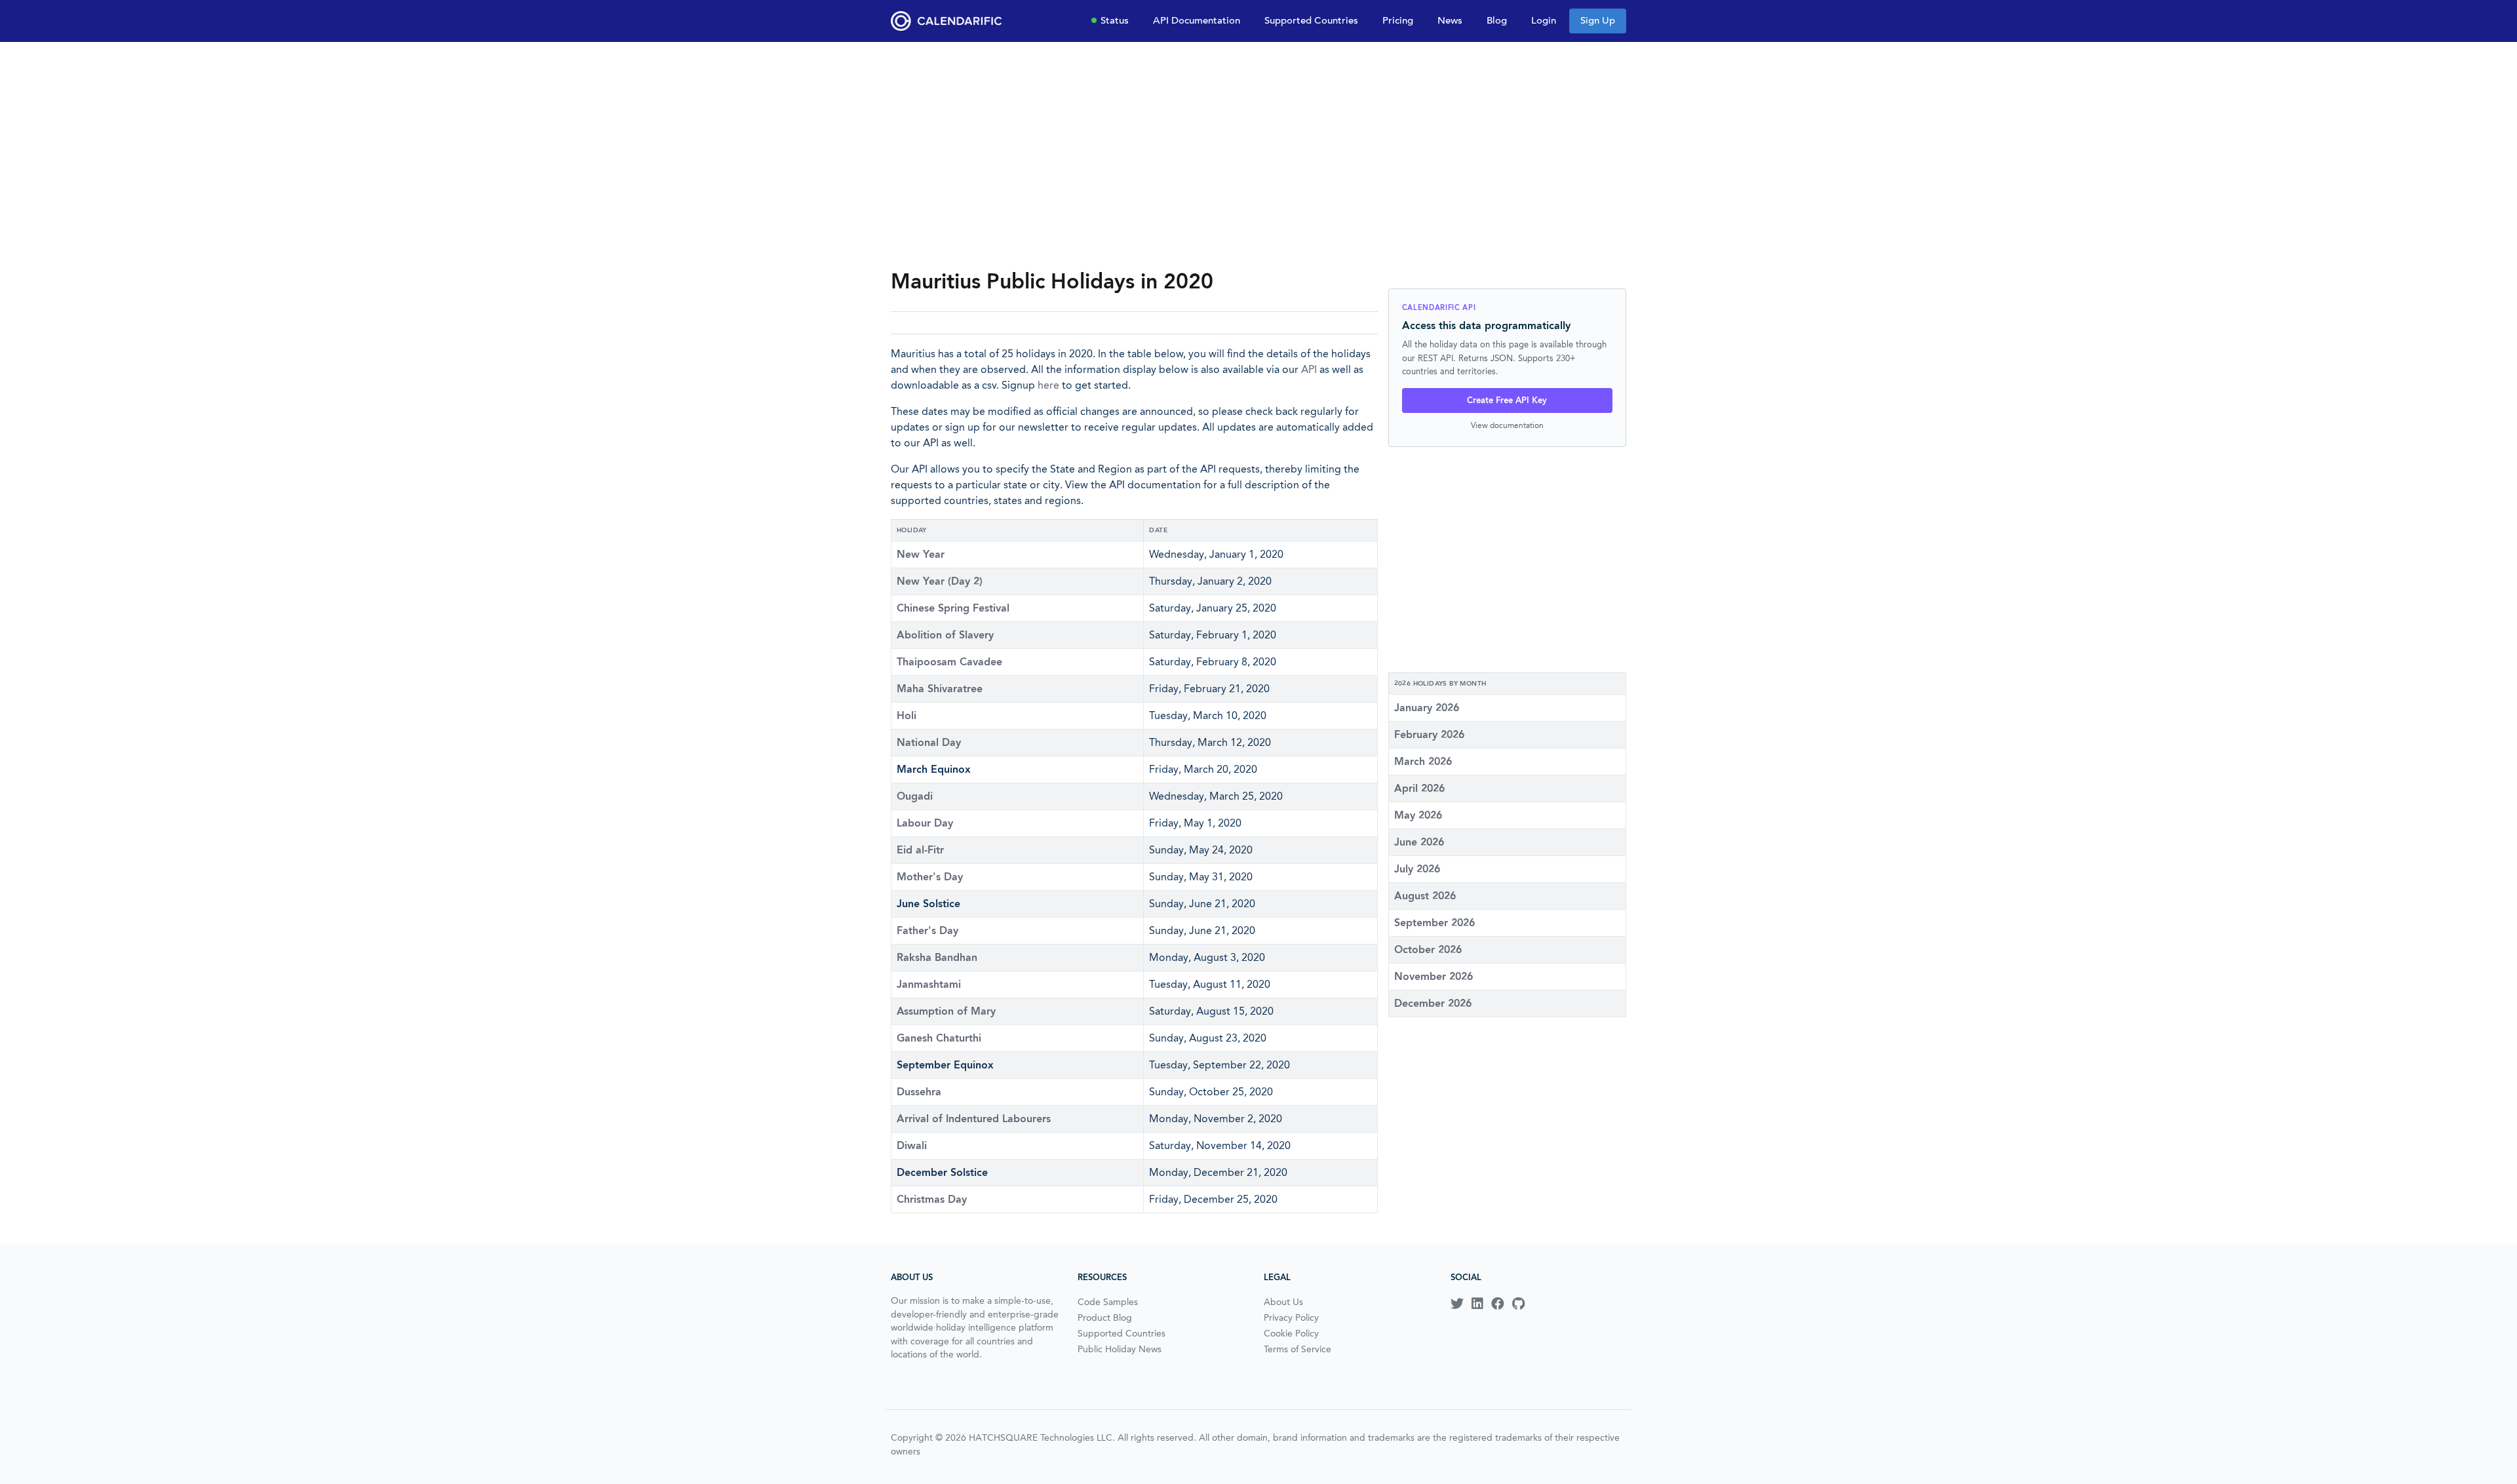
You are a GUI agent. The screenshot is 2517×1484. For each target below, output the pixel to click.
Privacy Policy (1291, 1318)
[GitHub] (1518, 1304)
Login (1544, 20)
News (1450, 20)
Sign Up (1598, 20)
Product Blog (1105, 1318)
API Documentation (1197, 20)
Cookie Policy (1291, 1333)
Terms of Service (1298, 1349)
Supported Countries (1311, 20)
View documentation (1507, 425)
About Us (1283, 1302)
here (1048, 385)
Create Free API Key (1507, 400)
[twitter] (1457, 1304)
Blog (1497, 20)
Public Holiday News (1120, 1349)
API (1309, 369)
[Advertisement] (1258, 155)
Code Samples (1108, 1302)
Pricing (1398, 20)
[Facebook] (1498, 1304)
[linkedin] (1477, 1304)
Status (1115, 20)
